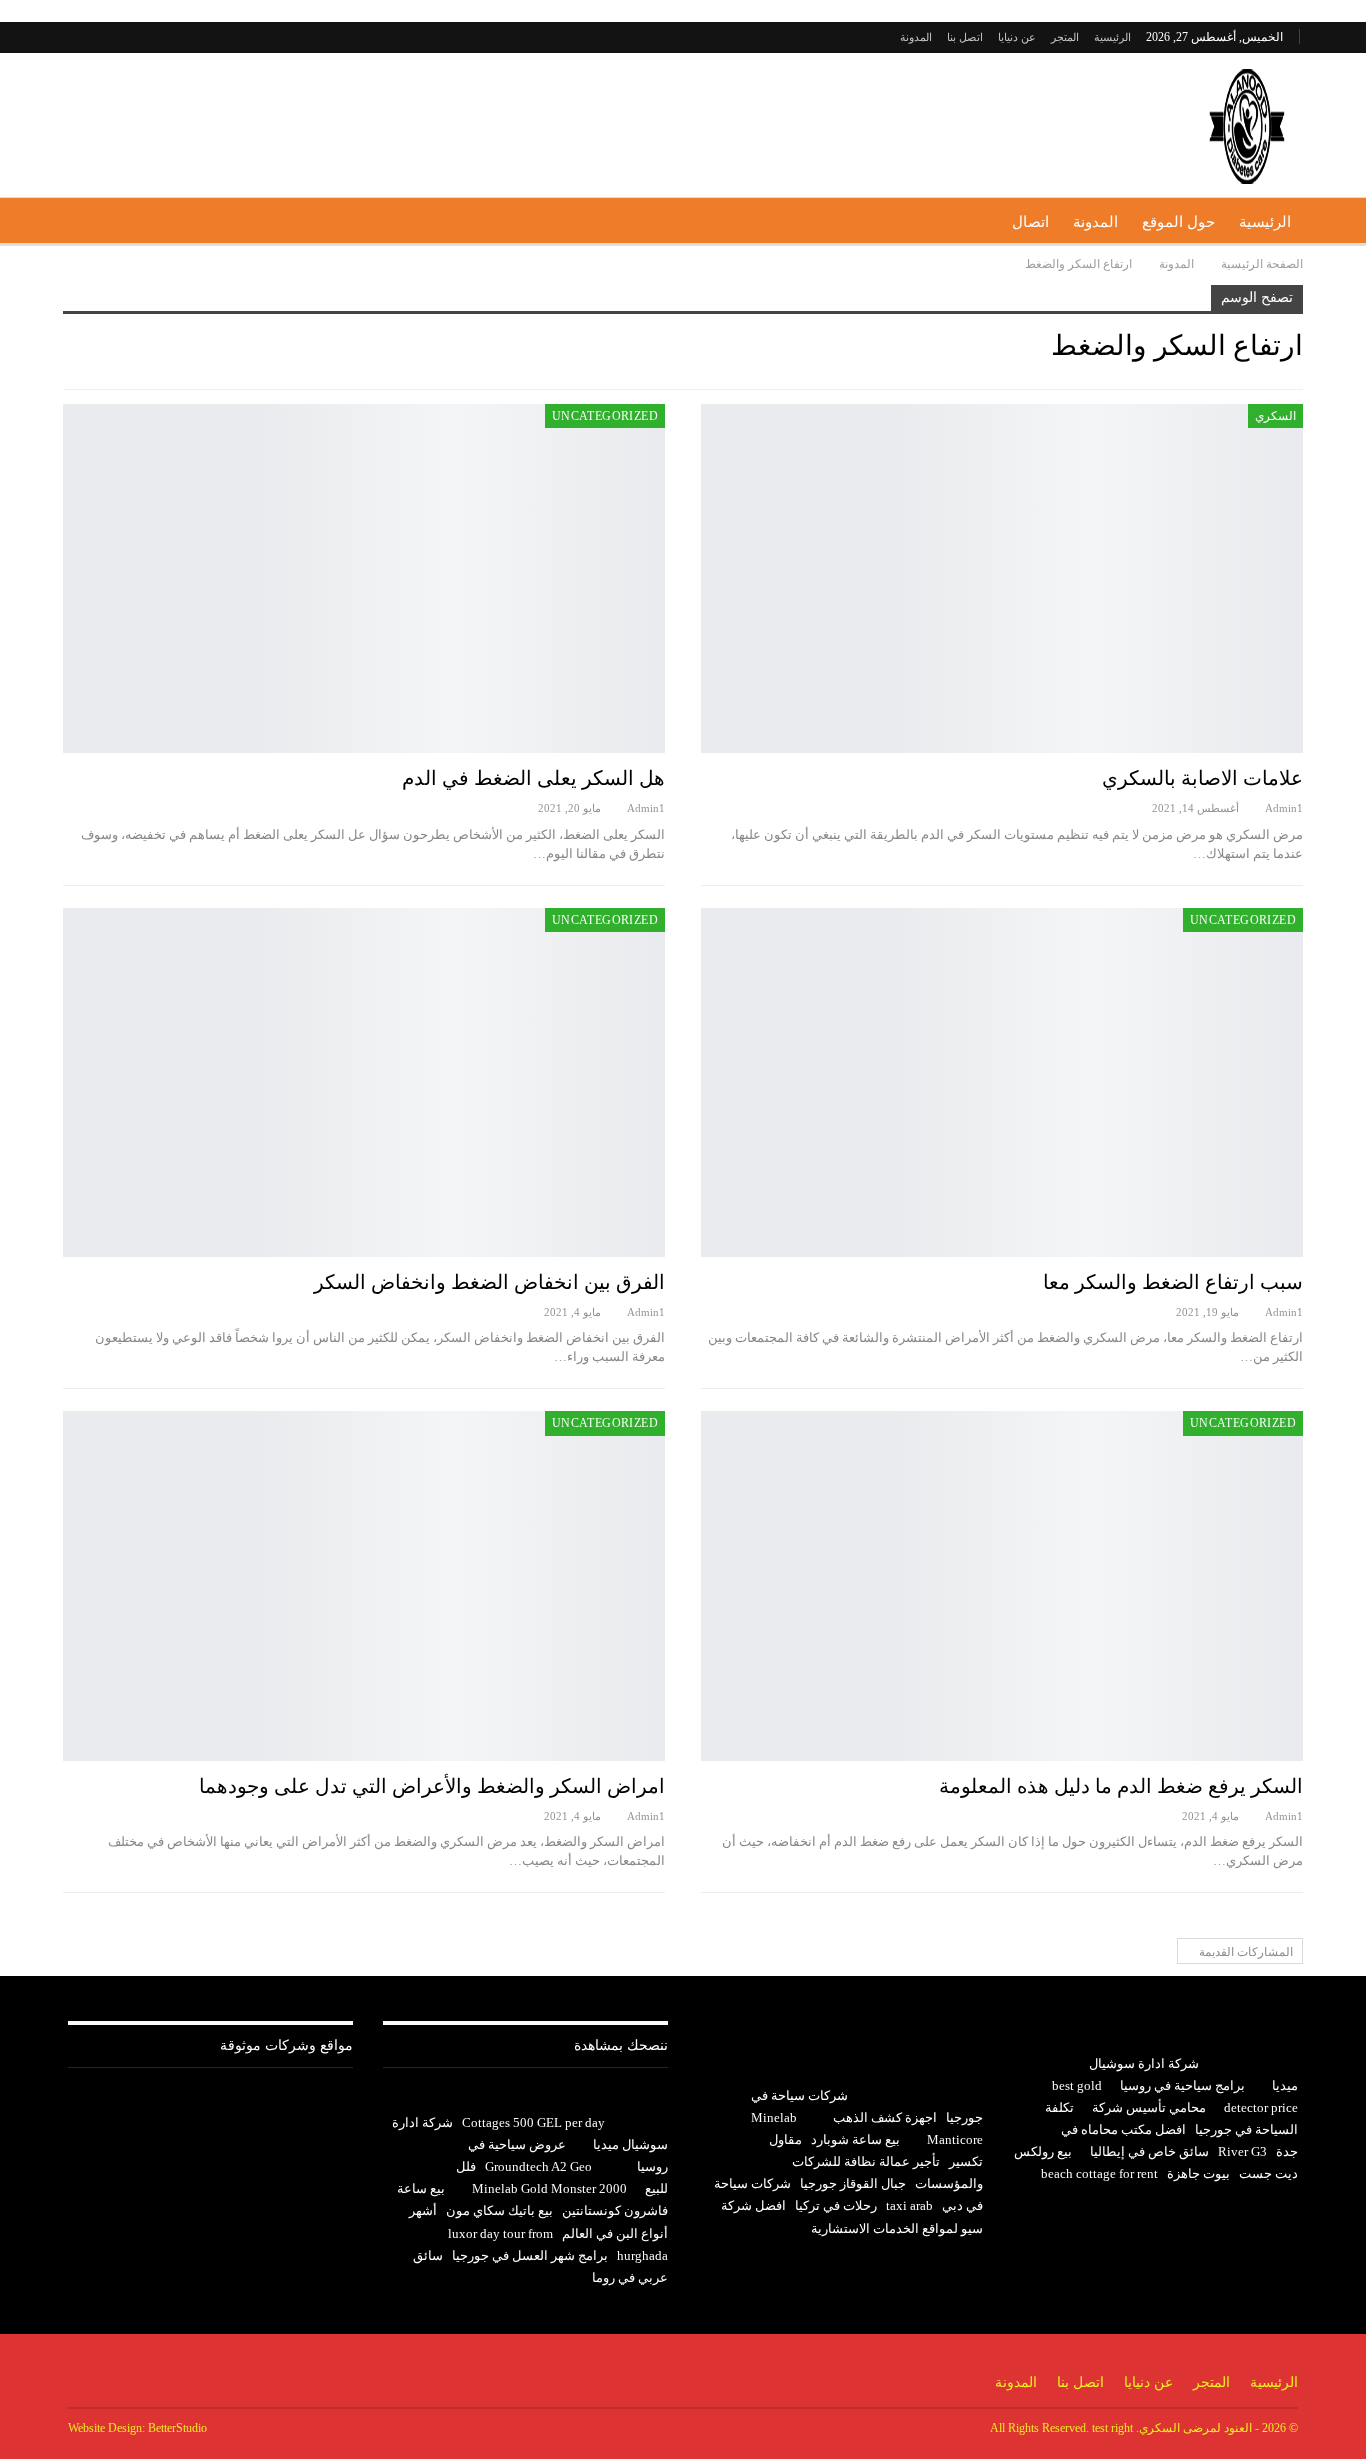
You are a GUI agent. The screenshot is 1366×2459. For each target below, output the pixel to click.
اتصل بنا (965, 37)
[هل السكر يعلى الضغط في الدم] (364, 578)
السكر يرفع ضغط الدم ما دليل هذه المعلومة (1121, 1786)
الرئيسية (1112, 37)
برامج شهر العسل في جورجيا (530, 2255)
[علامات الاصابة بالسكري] (1002, 578)
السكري (1275, 416)
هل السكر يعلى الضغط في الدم (533, 778)
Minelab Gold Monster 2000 (549, 2188)
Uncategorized (605, 416)
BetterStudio (177, 2428)
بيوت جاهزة (1198, 2173)
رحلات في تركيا (836, 2205)
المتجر (1065, 37)
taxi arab (909, 2205)
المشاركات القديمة (1244, 1952)
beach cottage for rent (1099, 2173)
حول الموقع (1178, 222)
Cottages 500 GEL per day (533, 2122)
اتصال (1030, 222)
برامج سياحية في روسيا (1182, 2085)
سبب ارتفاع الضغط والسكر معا (1173, 1282)
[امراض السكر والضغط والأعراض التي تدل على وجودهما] (364, 1585)
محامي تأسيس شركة (1149, 2107)
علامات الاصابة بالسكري (1202, 778)
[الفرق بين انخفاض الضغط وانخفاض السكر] (364, 1082)
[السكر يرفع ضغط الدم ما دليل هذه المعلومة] (1002, 1585)
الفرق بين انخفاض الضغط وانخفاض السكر (489, 1282)
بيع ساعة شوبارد (855, 2139)
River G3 (1242, 2151)
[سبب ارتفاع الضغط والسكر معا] (1002, 1082)
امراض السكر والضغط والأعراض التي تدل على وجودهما (432, 1786)
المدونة (916, 37)
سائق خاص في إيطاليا (1149, 2151)
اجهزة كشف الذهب (885, 2117)
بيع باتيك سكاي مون (499, 2210)
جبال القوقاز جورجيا (853, 2183)
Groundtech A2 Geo (538, 2166)
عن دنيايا (1017, 37)
